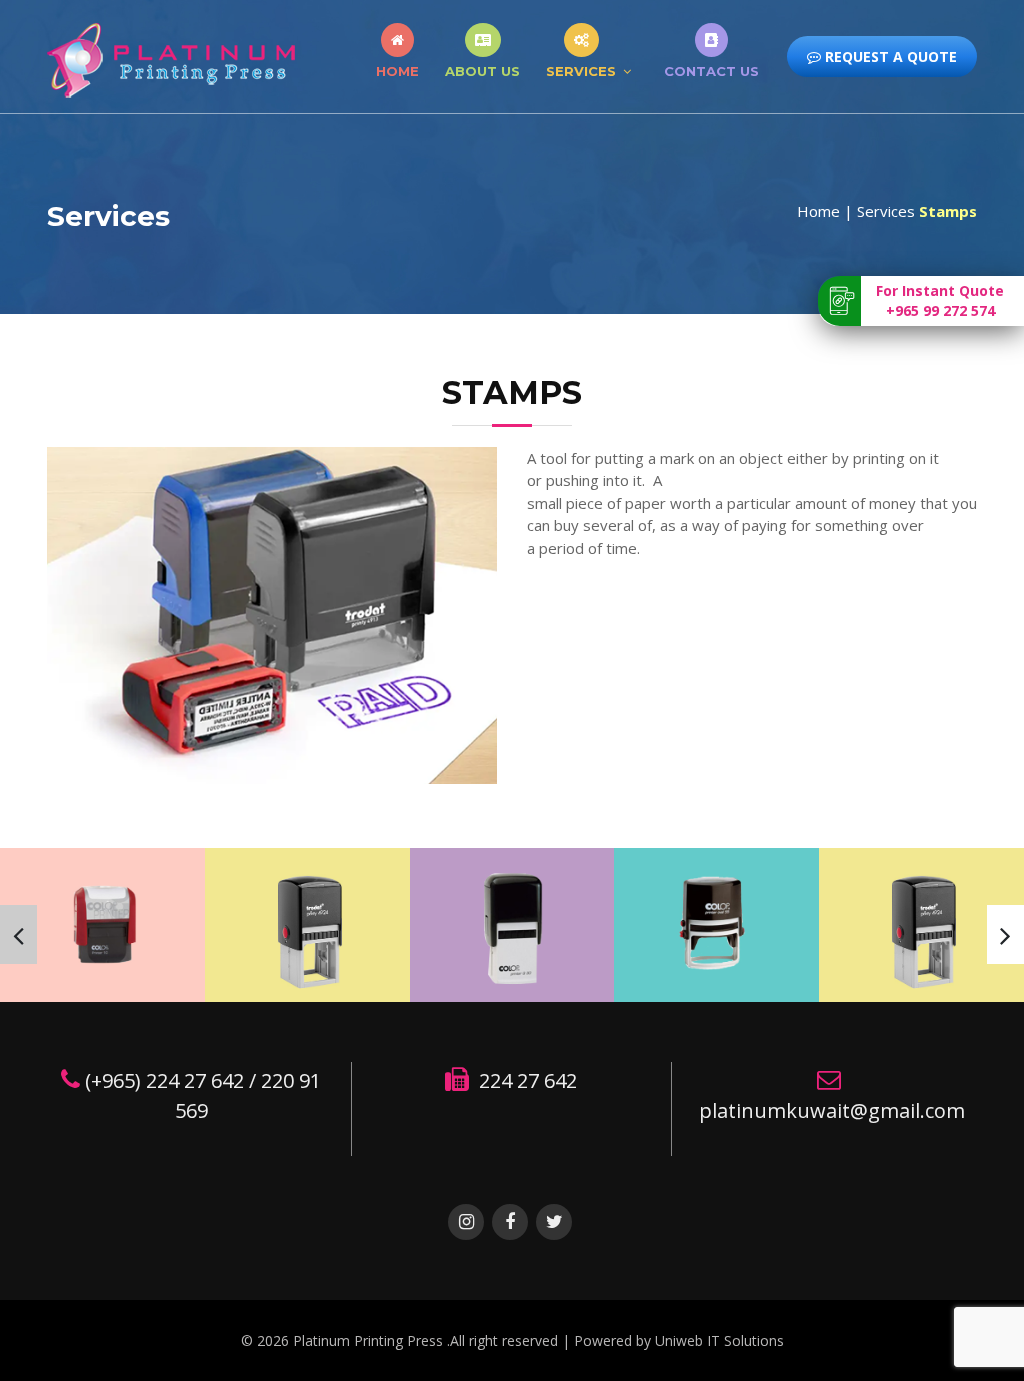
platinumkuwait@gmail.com (832, 1110)
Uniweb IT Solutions (719, 1340)
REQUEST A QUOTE (889, 56)
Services (581, 71)
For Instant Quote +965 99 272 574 (940, 300)
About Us (482, 71)
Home (397, 71)
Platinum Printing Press (370, 1340)
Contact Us (711, 71)
